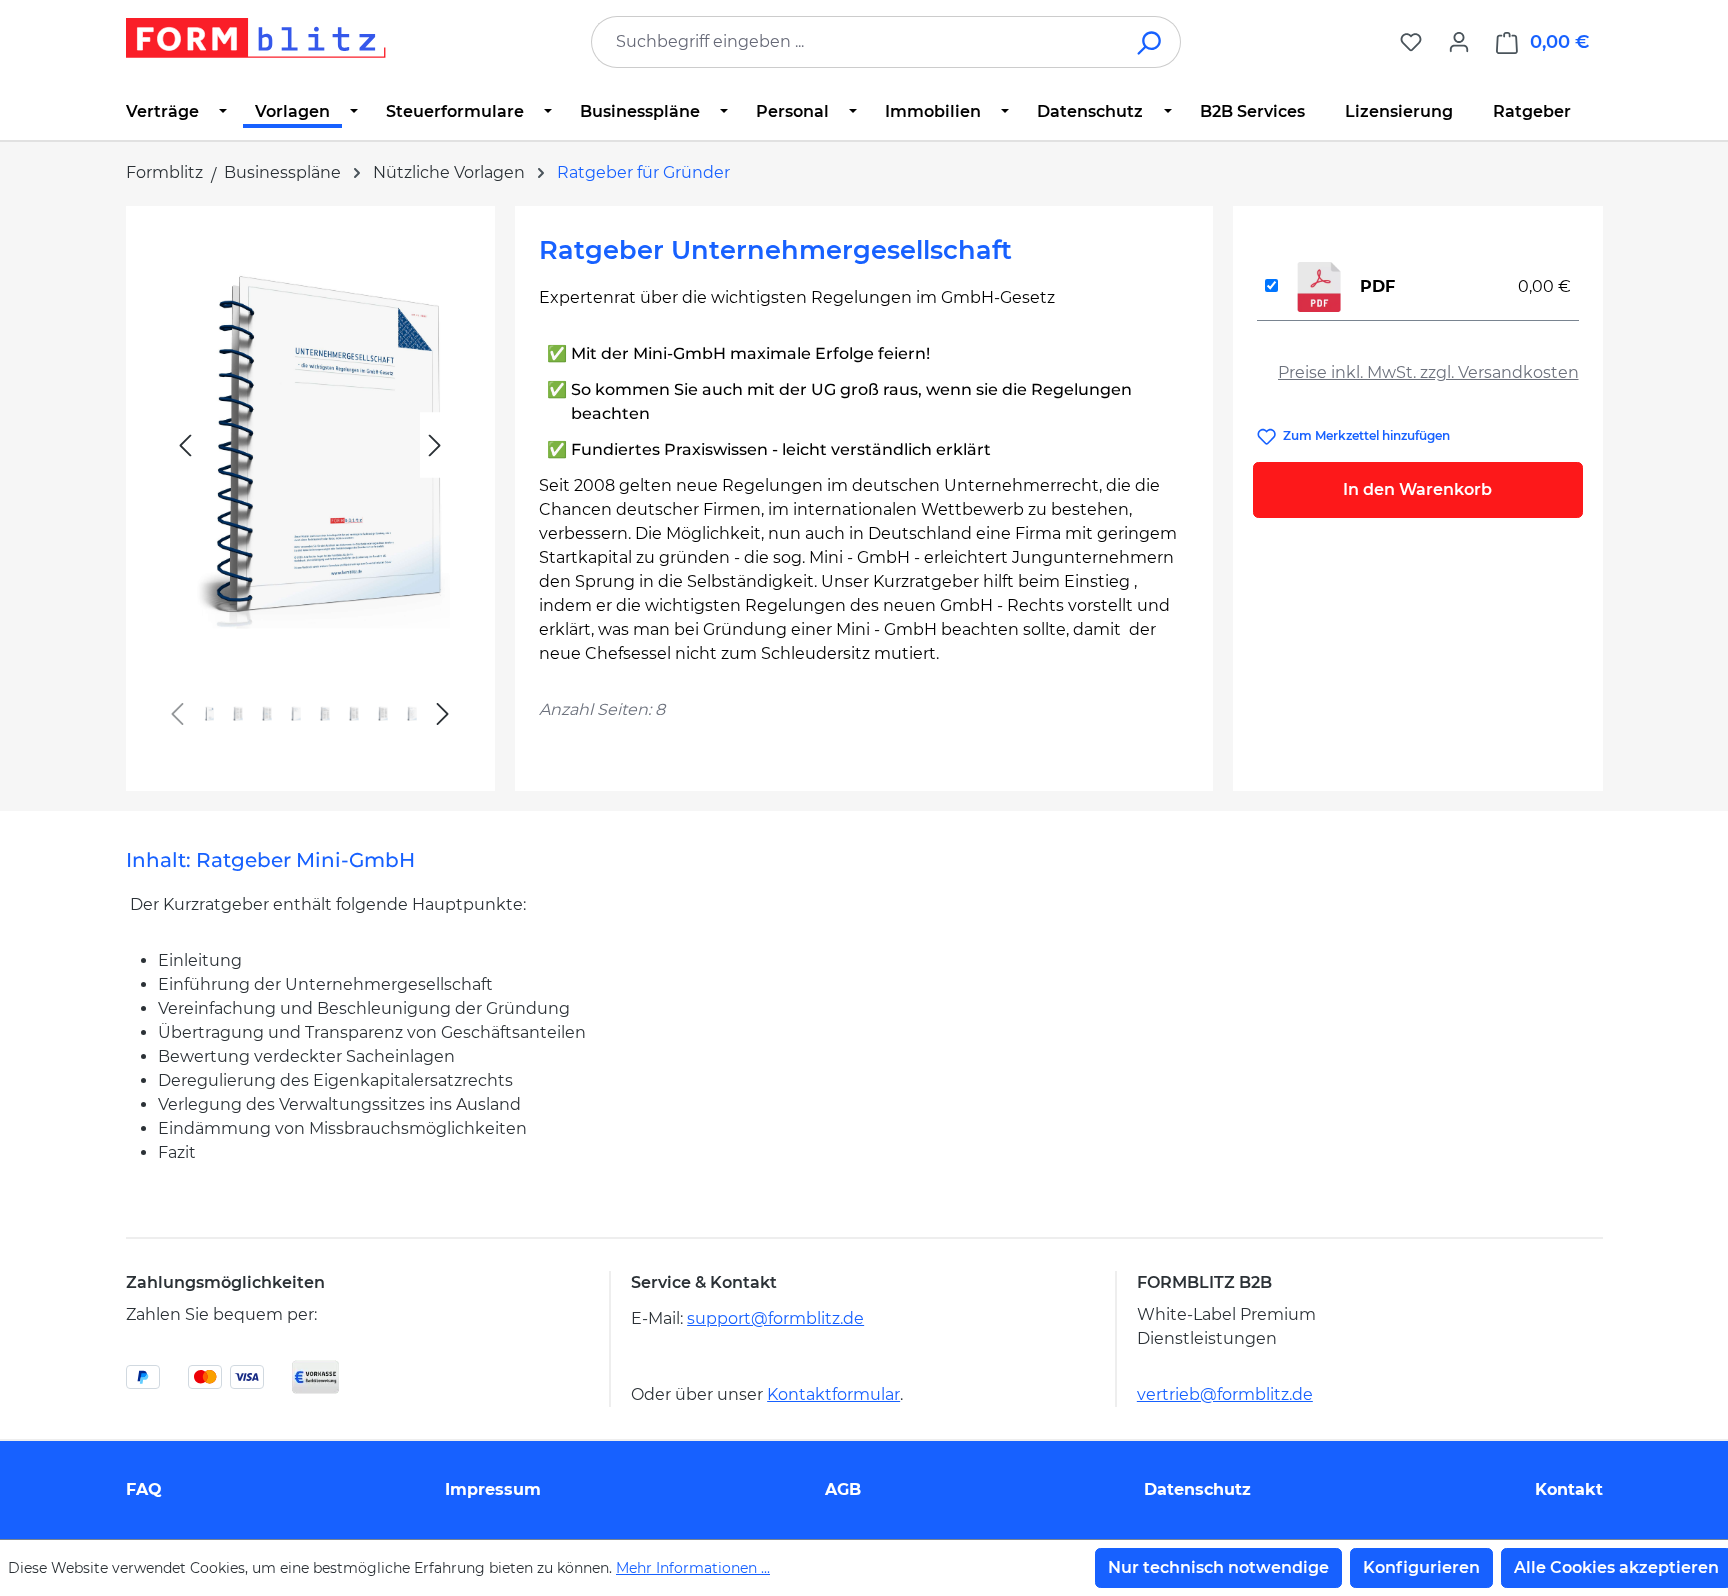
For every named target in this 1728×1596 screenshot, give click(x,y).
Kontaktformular (833, 1394)
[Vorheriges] (185, 445)
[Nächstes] (435, 445)
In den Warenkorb (1417, 489)
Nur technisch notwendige (1218, 1567)
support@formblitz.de (775, 1318)
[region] (310, 490)
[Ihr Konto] (1459, 42)
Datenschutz (1197, 1489)
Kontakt (1569, 1489)
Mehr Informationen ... (693, 1568)
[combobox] (856, 42)
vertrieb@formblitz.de (1225, 1394)
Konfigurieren (1421, 1567)
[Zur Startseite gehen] (256, 38)
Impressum (493, 1489)
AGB (843, 1489)
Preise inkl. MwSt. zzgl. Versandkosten (1428, 372)
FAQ (144, 1489)
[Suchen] (1150, 42)
